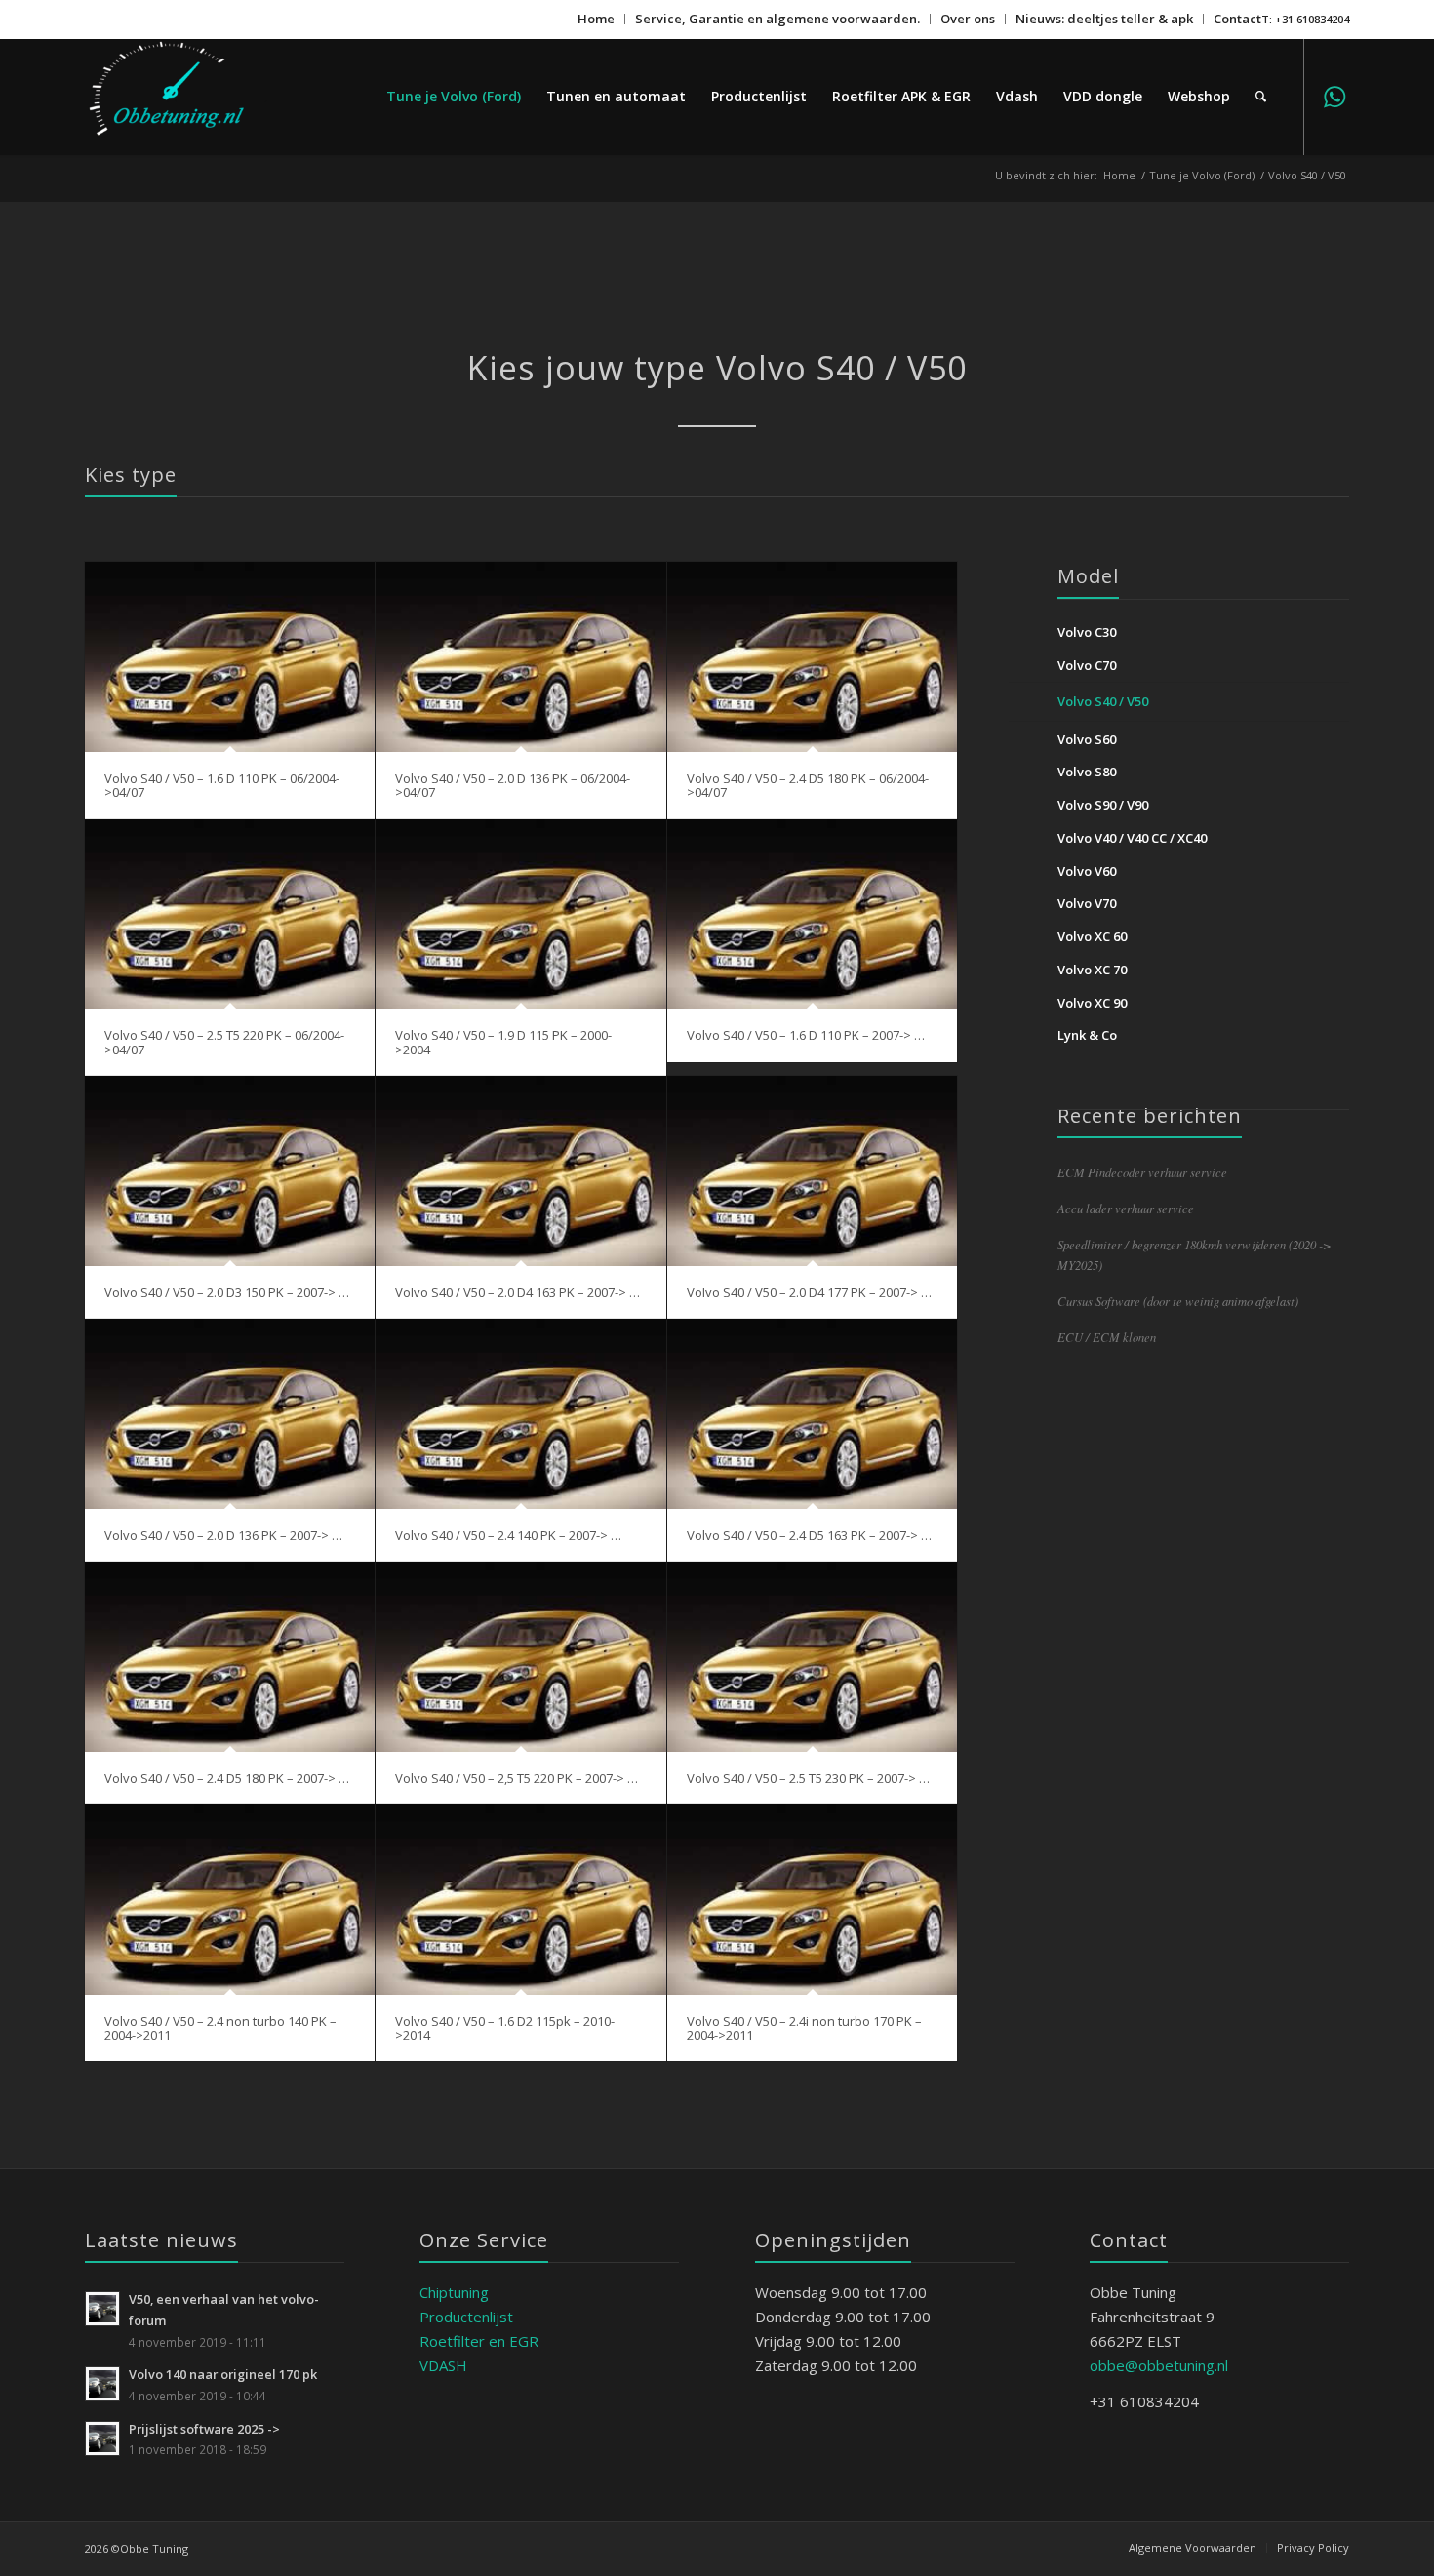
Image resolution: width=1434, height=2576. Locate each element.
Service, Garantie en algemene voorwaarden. (777, 19)
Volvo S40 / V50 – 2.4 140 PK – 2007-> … (508, 1535)
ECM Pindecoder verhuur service (1142, 1172)
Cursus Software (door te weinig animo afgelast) (1178, 1301)
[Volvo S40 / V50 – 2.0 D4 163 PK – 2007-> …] (521, 1171)
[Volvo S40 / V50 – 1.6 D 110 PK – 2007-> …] (813, 914)
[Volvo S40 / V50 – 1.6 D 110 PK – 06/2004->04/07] (230, 657)
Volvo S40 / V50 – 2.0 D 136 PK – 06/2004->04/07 (513, 785)
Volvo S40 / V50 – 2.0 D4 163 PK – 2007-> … (518, 1292)
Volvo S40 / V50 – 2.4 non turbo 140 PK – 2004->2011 (220, 2028)
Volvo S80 (1087, 772)
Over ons (968, 19)
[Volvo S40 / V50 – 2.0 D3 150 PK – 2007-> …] (230, 1171)
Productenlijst (466, 2317)
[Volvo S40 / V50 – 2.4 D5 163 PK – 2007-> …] (813, 1414)
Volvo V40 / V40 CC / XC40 (1132, 838)
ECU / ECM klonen (1107, 1337)
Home (596, 19)
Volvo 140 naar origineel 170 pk (223, 2374)
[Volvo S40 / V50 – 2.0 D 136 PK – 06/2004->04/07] (521, 657)
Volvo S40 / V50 (1103, 701)
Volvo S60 (1087, 739)
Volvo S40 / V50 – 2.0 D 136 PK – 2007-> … (223, 1535)
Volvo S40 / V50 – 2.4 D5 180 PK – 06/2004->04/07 (808, 785)
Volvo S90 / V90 (1103, 805)
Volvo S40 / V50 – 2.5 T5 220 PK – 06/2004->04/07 (224, 1042)
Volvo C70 (1087, 665)
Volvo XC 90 (1092, 1003)
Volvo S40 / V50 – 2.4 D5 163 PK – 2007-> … (809, 1535)
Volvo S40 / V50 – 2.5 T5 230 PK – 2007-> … (808, 1778)
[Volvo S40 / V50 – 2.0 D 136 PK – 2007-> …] (230, 1414)
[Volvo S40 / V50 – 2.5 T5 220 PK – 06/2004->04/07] (230, 914)
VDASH (443, 2365)
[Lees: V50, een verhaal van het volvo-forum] (102, 2309)
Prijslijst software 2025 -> (204, 2429)
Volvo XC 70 (1092, 970)
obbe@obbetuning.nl (1159, 2365)
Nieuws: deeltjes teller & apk (1104, 19)
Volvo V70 (1087, 903)
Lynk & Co (1087, 1035)
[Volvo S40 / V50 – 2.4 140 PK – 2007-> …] (521, 1414)
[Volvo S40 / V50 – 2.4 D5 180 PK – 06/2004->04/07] (813, 657)
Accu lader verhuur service (1126, 1208)
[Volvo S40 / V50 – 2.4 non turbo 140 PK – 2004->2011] (230, 1900)
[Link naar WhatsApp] (1334, 96)
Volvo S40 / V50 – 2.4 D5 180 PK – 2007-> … (227, 1778)
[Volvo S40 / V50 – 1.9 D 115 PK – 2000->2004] (521, 914)
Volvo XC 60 (1092, 936)
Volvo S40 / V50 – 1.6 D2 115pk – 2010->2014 (505, 2028)
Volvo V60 (1087, 871)
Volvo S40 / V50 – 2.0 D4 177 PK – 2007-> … (809, 1292)
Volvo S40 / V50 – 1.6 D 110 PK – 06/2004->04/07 (222, 785)
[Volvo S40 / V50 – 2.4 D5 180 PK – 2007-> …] (230, 1657)
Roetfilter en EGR (479, 2341)
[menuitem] (597, 19)
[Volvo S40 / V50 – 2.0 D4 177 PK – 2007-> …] (813, 1171)
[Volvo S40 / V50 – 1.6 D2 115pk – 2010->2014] (521, 1900)
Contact (1237, 19)
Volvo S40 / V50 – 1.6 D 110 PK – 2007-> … (806, 1035)
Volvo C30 (1087, 632)
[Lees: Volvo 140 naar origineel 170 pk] (102, 2384)
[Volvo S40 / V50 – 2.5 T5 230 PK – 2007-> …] (813, 1657)
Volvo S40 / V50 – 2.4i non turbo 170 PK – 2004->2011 (804, 2028)
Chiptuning (454, 2292)
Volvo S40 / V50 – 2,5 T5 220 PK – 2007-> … (517, 1778)
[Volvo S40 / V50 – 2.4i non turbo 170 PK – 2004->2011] (813, 1900)
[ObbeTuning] (185, 97)
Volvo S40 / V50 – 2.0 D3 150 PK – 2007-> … (227, 1292)
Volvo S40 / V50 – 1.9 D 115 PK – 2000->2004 (503, 1042)
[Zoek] (1261, 97)
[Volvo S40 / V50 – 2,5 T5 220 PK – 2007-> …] (521, 1657)
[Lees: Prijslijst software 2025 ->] (102, 2438)
